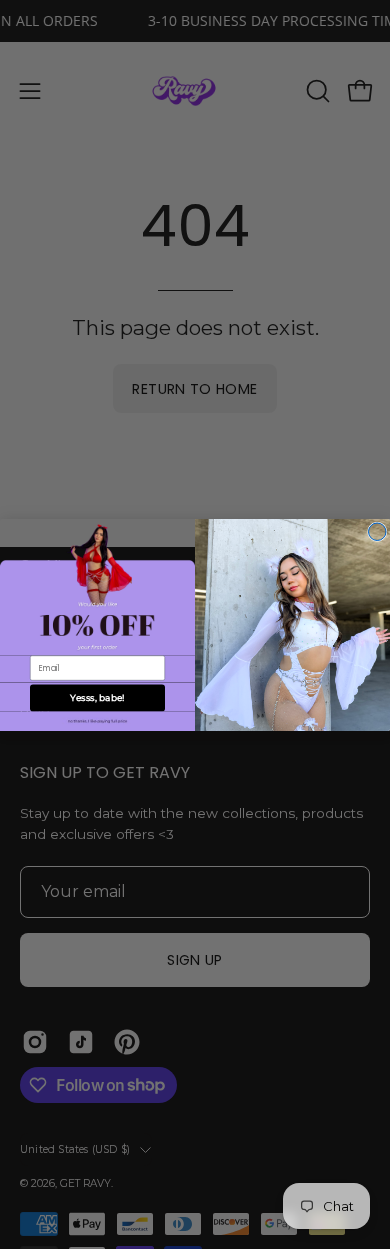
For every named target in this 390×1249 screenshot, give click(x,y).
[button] (97, 721)
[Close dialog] (378, 532)
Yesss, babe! (97, 697)
